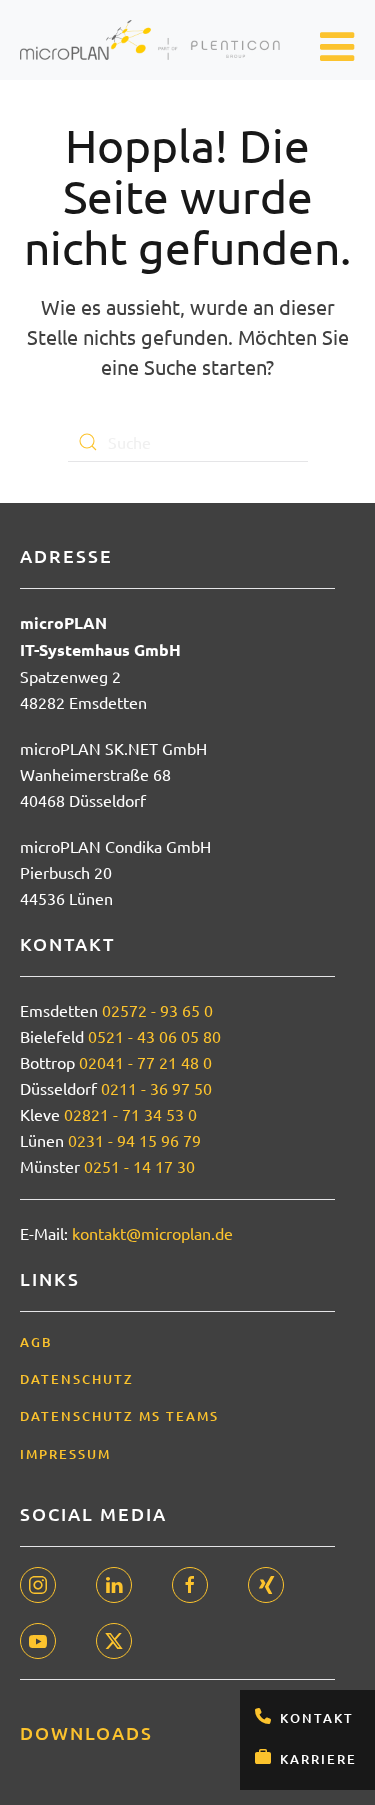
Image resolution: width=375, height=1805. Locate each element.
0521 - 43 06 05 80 (154, 1036)
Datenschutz (77, 1379)
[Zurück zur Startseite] (150, 40)
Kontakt (317, 1718)
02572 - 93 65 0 (157, 1010)
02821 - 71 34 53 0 (130, 1114)
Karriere (318, 1759)
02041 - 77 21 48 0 (145, 1062)
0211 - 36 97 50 (156, 1088)
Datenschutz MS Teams (119, 1416)
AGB (36, 1342)
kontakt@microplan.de (152, 1233)
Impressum (65, 1454)
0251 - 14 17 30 (139, 1166)
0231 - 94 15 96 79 (134, 1140)
